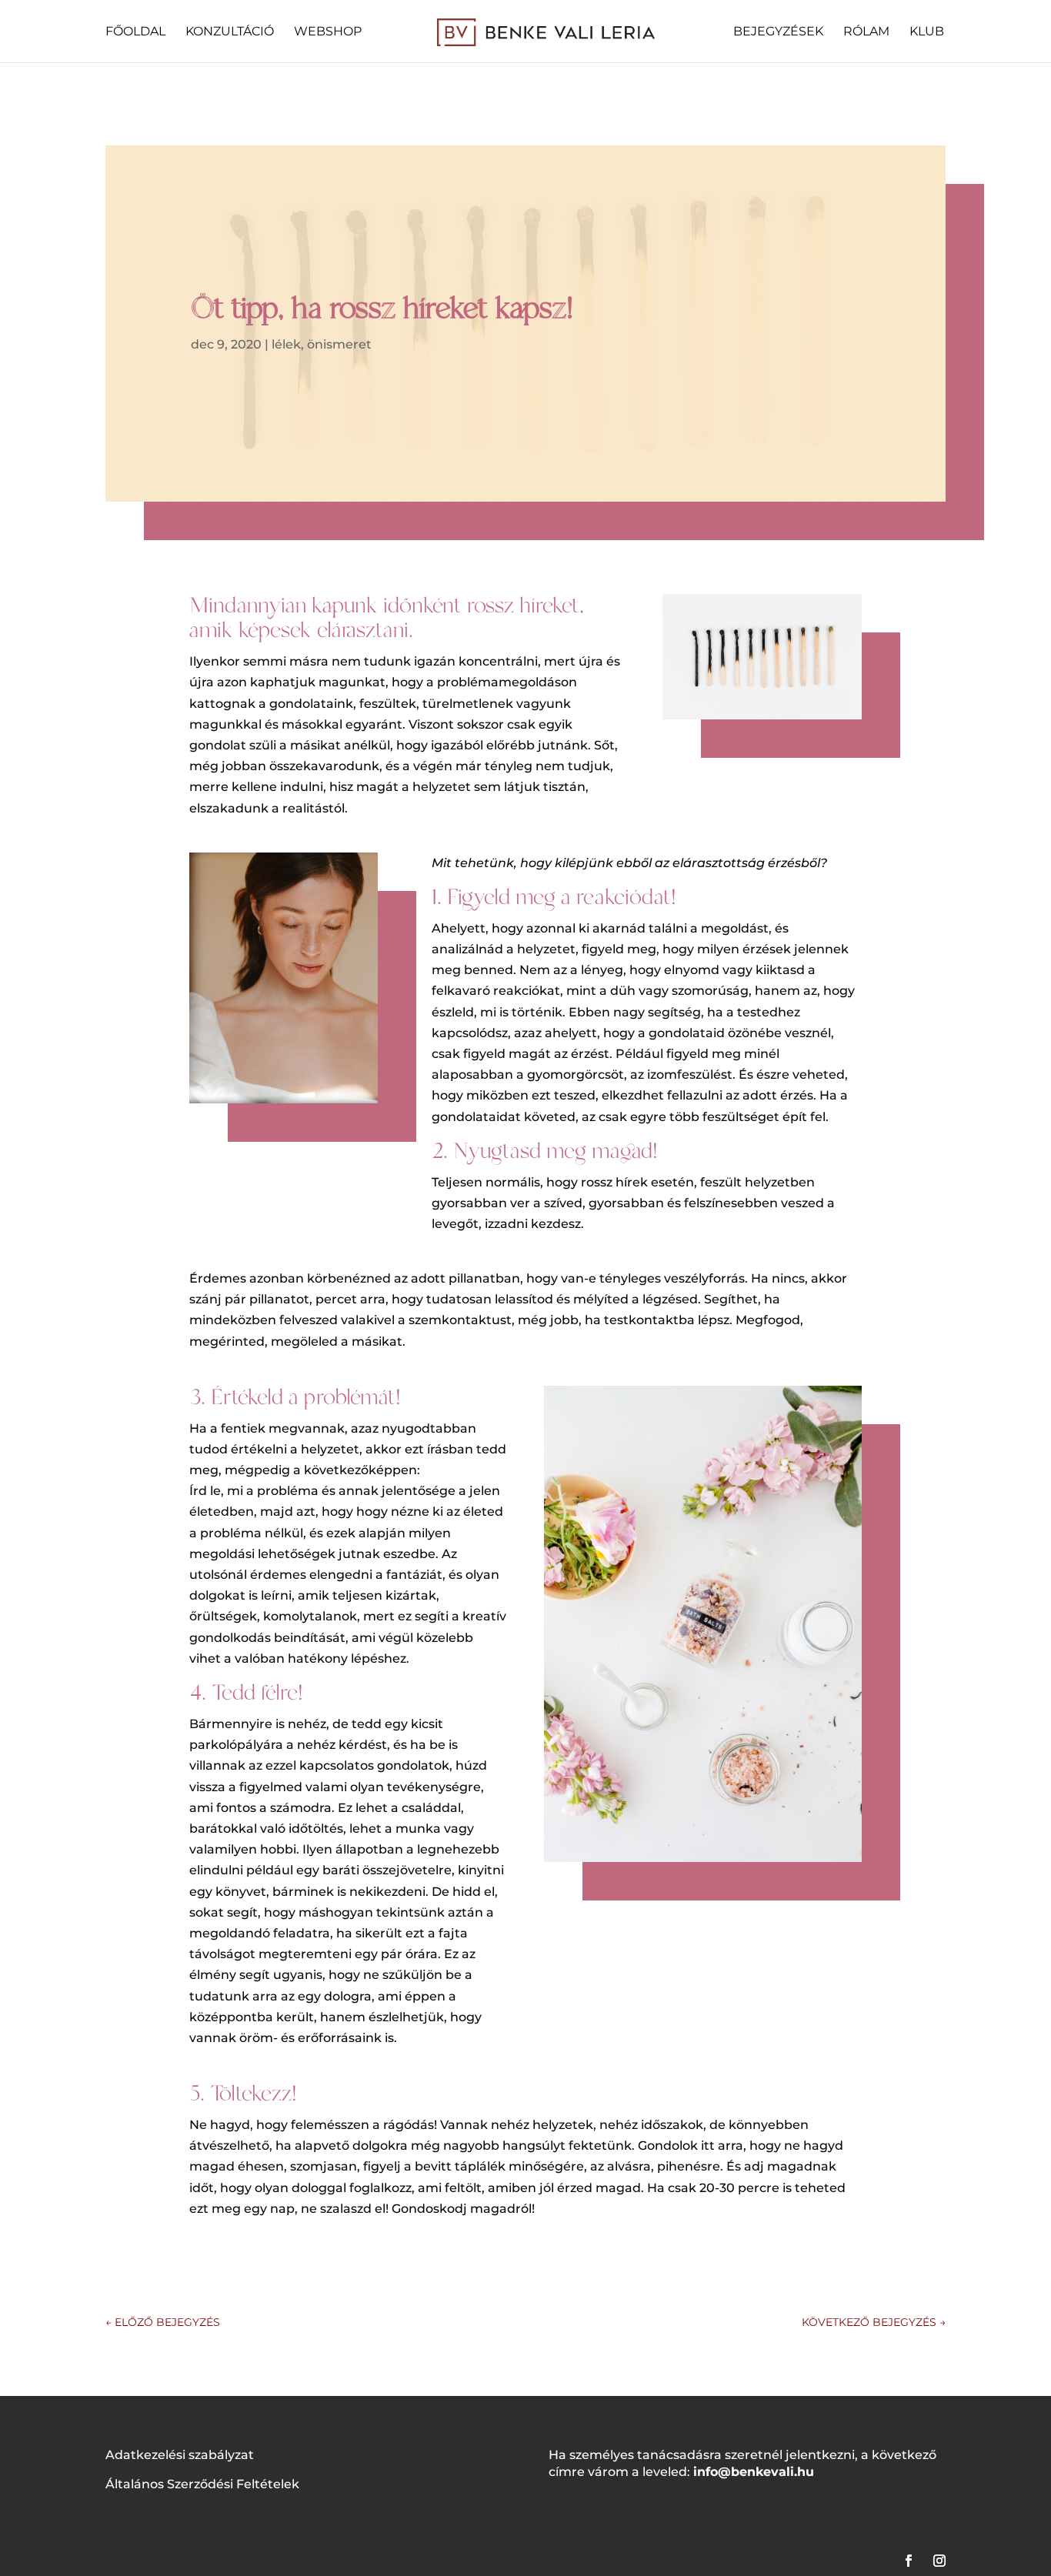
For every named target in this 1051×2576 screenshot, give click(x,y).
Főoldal (135, 32)
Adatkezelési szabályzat (180, 2455)
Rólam (866, 32)
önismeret (339, 344)
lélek (286, 344)
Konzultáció (230, 32)
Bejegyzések (778, 32)
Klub (927, 32)
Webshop (328, 32)
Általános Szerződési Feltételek (202, 2484)
